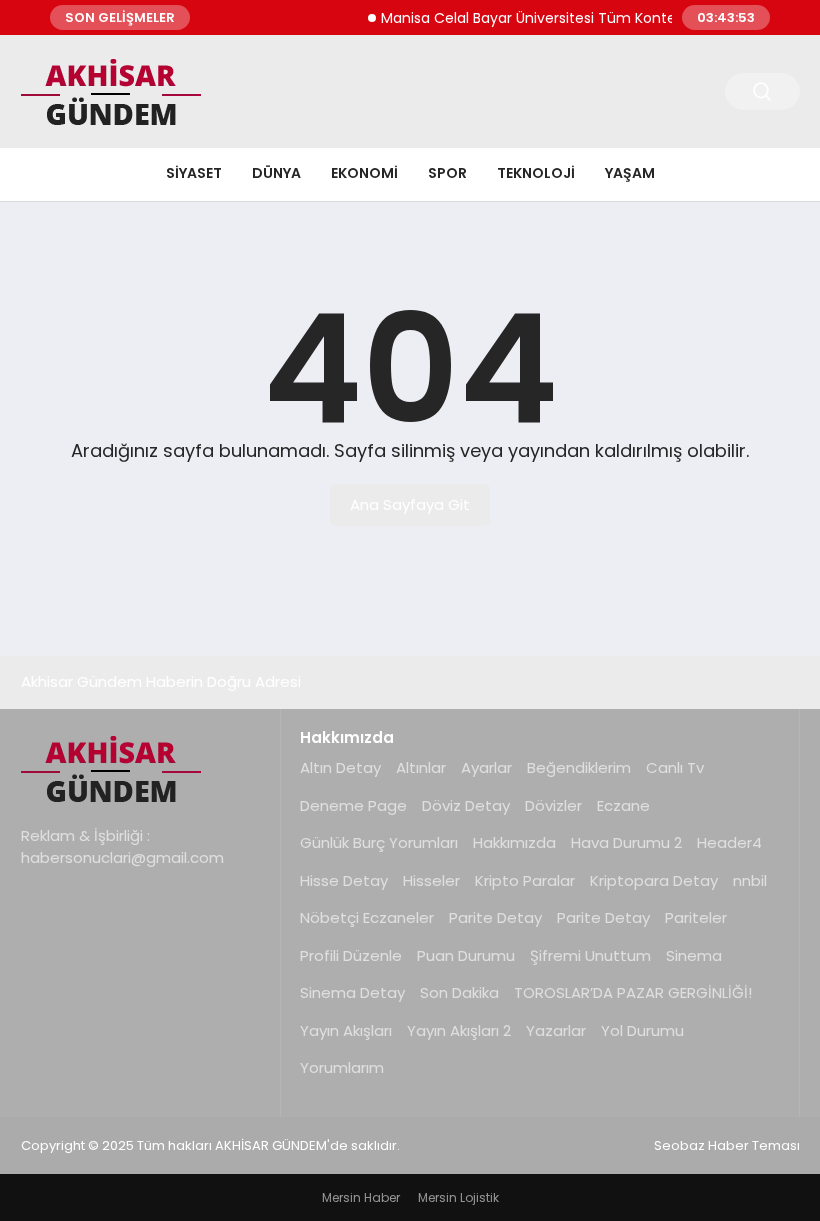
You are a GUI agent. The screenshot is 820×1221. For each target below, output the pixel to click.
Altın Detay (340, 767)
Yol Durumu (642, 1030)
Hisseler (431, 880)
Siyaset (194, 173)
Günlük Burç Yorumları (379, 842)
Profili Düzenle (351, 955)
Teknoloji (536, 173)
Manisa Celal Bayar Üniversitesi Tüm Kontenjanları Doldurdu (578, 18)
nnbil (750, 880)
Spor (447, 173)
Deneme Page (353, 805)
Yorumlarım (342, 1067)
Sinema (694, 955)
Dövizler (553, 805)
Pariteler (696, 917)
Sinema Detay (352, 992)
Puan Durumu (466, 955)
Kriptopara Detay (654, 880)
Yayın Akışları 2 (459, 1030)
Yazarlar (556, 1030)
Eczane (623, 805)
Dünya (276, 173)
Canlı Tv (675, 767)
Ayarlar (486, 767)
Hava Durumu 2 (626, 842)
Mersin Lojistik (458, 1197)
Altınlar (421, 767)
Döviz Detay (466, 805)
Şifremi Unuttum (590, 955)
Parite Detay (495, 917)
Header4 (729, 842)
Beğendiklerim (579, 767)
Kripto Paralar (525, 880)
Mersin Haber (361, 1197)
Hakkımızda (514, 842)
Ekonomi (364, 173)
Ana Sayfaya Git (410, 504)
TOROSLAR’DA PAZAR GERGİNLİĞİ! (633, 992)
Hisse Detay (344, 880)
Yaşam (630, 173)
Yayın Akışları (346, 1030)
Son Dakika (459, 992)
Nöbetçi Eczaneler (367, 917)
